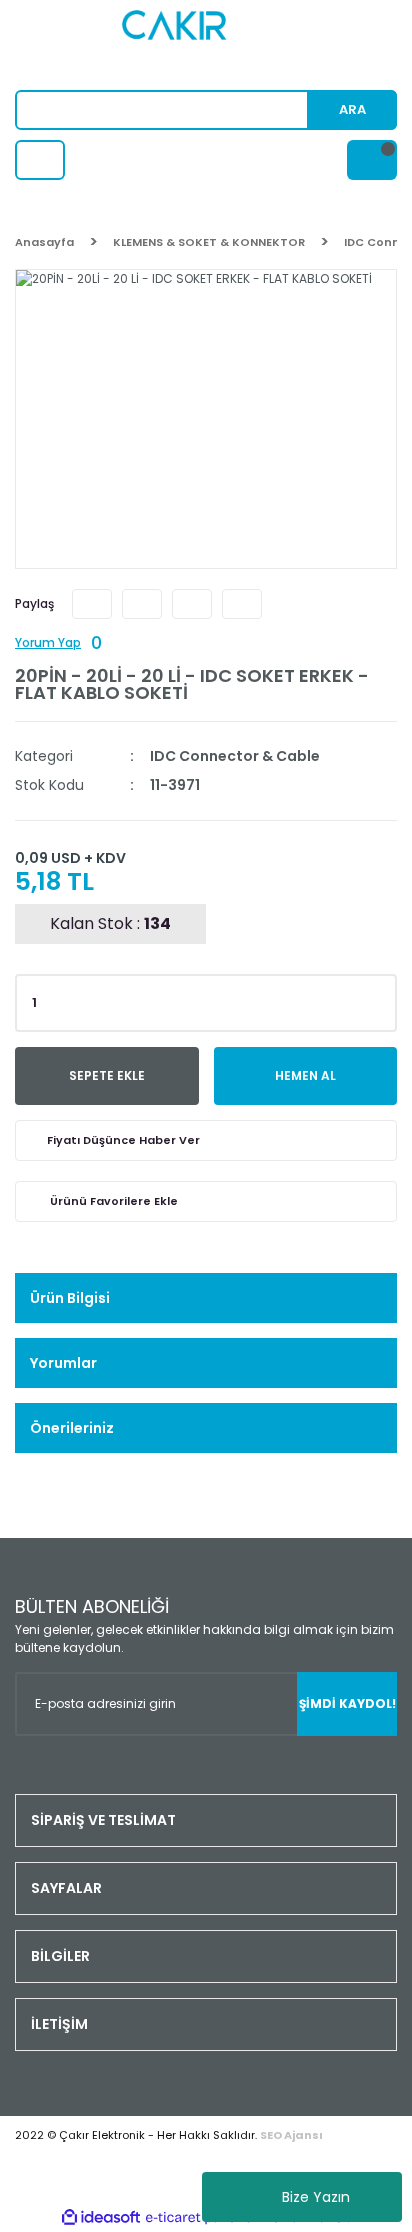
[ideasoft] (101, 2217)
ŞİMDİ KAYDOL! (347, 1703)
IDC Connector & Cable (235, 756)
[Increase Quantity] (378, 997)
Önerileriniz (72, 1428)
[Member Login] (40, 160)
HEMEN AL (305, 1075)
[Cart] (372, 160)
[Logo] (206, 45)
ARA (352, 109)
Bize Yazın (316, 2197)
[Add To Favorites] (206, 1201)
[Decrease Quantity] (378, 1009)
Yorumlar (63, 1363)
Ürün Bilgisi (70, 1298)
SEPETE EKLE (107, 1075)
